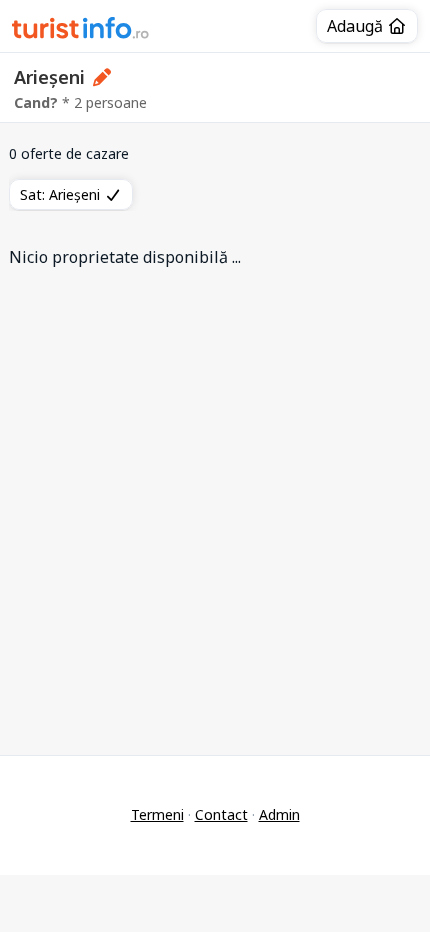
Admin (279, 814)
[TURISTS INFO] (81, 31)
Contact (221, 814)
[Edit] (102, 77)
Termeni (157, 814)
